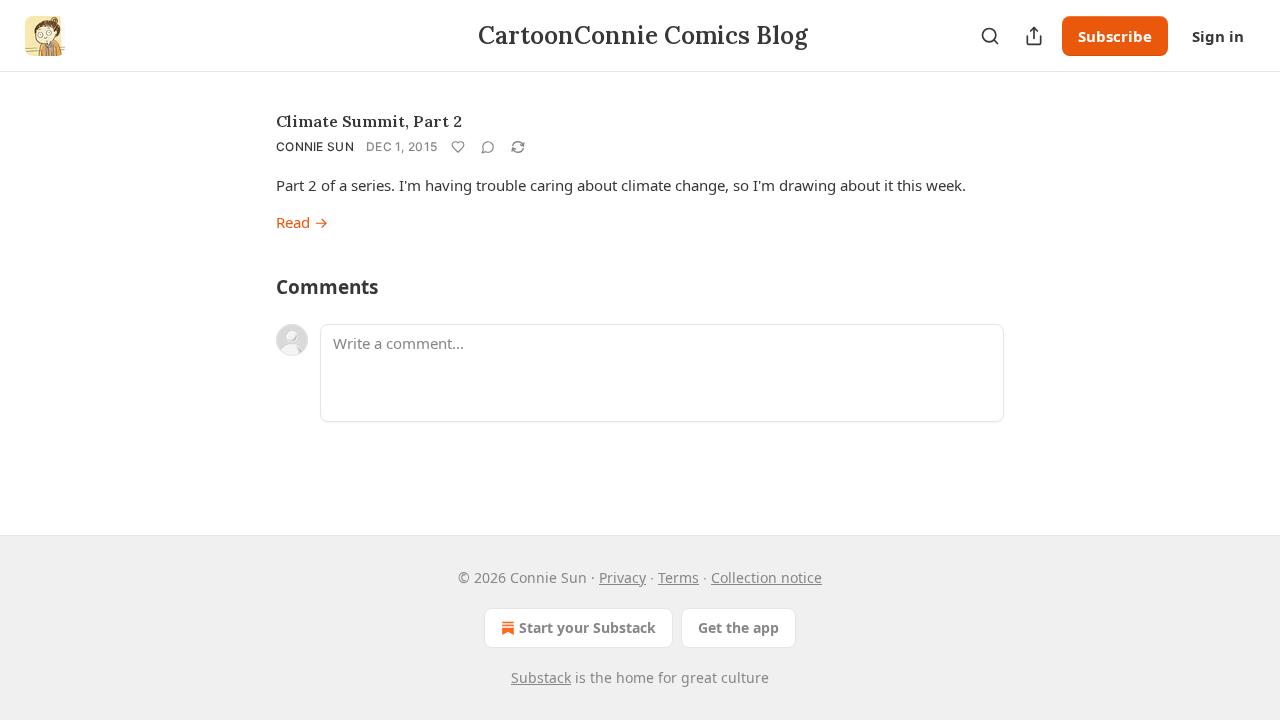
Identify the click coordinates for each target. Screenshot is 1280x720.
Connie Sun (315, 146)
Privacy (622, 577)
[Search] (990, 36)
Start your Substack (587, 627)
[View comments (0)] (488, 147)
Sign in (1218, 36)
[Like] (458, 147)
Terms (678, 577)
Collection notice (766, 577)
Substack (541, 677)
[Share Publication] (1034, 36)
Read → (302, 222)
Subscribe (1115, 36)
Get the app (738, 627)
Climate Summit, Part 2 (369, 121)
